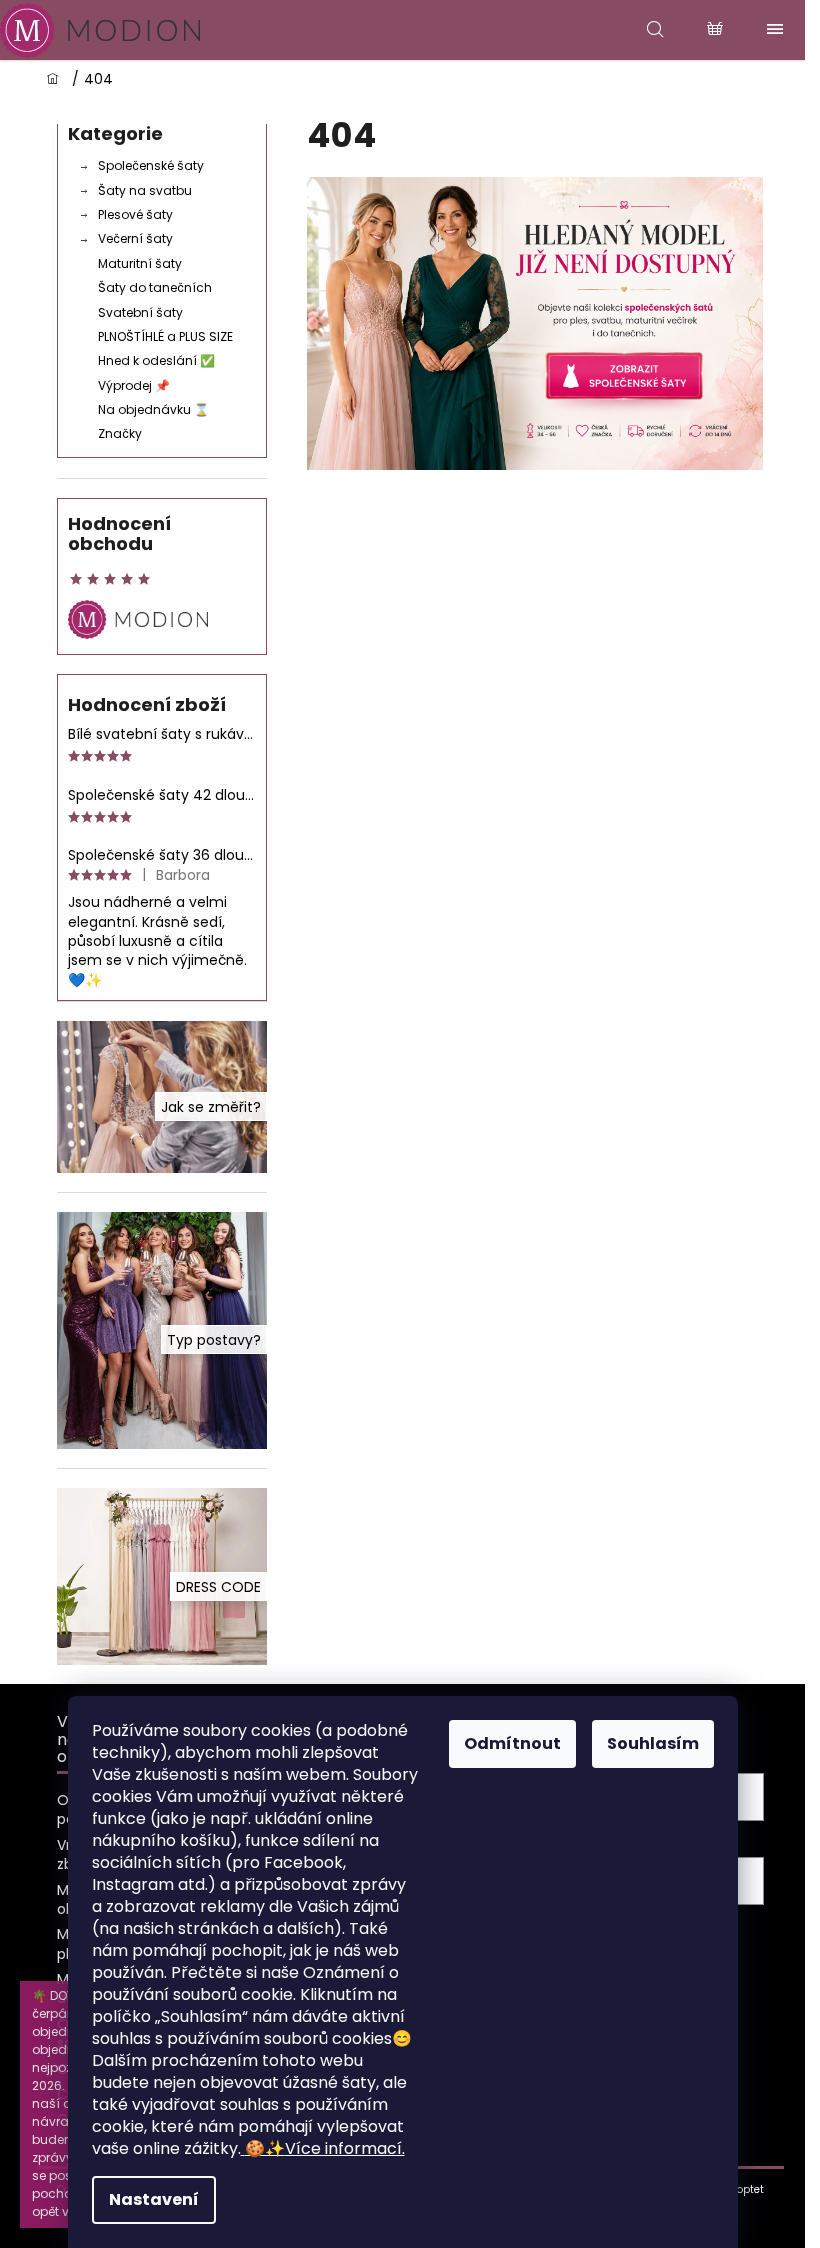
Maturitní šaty (140, 263)
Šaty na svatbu (145, 190)
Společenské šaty (151, 165)
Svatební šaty (140, 312)
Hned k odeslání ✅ (156, 360)
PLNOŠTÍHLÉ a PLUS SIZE (165, 336)
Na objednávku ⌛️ (153, 409)
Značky (120, 433)
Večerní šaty (135, 238)
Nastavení (154, 2199)
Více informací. (325, 2148)
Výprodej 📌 (134, 385)
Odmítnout (512, 1743)
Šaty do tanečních (155, 287)
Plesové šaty (135, 214)
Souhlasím (653, 1743)
